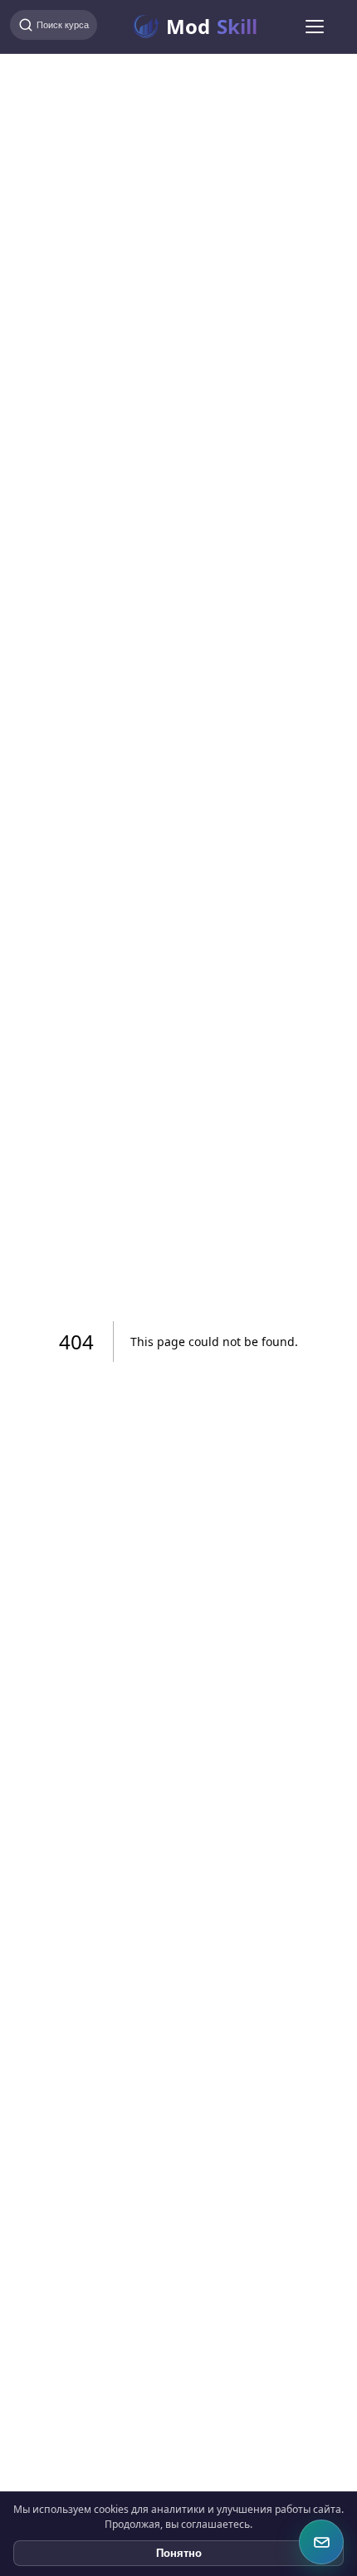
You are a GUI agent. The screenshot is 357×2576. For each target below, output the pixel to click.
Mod (212, 26)
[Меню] (315, 27)
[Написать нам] (321, 2542)
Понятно (179, 2553)
